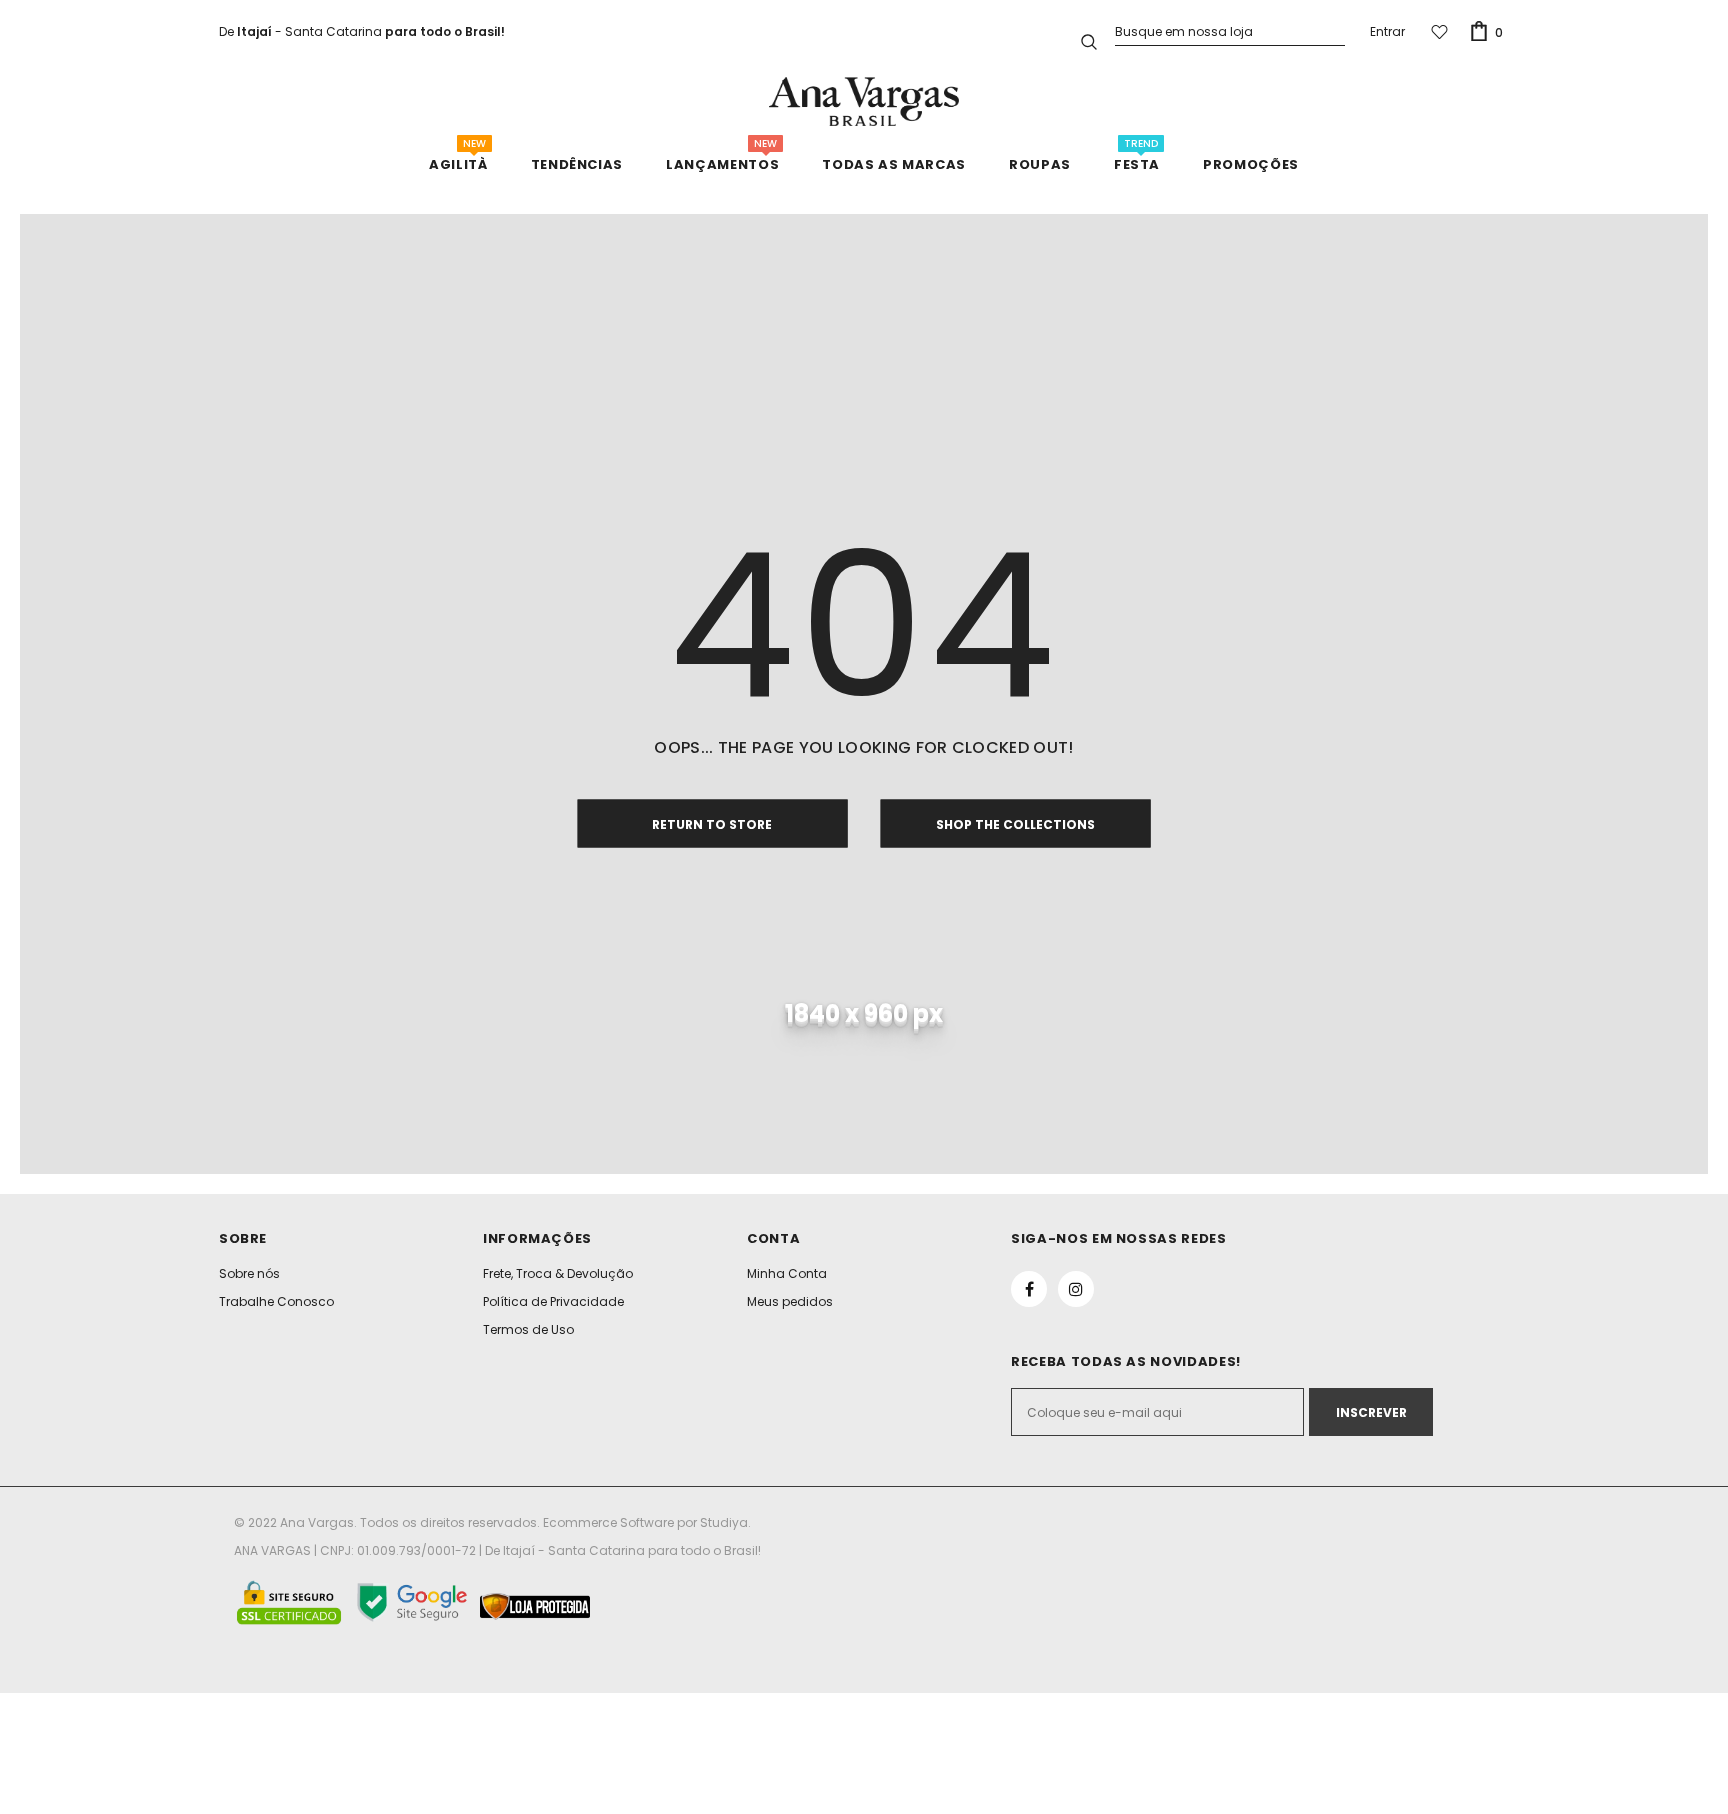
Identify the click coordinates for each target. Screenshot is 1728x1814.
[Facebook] (1029, 1289)
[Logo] (864, 101)
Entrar (1387, 31)
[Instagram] (1076, 1289)
